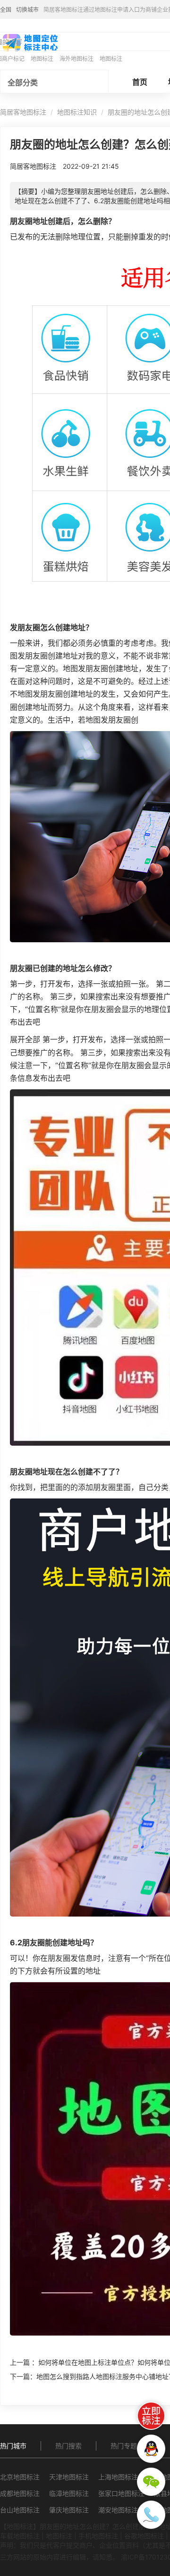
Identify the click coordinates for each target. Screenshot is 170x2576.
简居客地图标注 (23, 112)
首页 (140, 82)
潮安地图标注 (118, 2510)
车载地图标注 (20, 2536)
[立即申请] (151, 2416)
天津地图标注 (69, 2477)
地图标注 (42, 59)
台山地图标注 (20, 2510)
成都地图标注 (20, 2493)
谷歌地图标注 (144, 2536)
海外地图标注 (76, 59)
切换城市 (27, 10)
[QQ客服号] (151, 2449)
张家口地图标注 (121, 2493)
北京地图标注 (20, 2477)
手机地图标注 (98, 2536)
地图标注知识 (77, 112)
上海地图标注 (118, 2477)
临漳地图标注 (69, 2493)
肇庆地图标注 (69, 2510)
